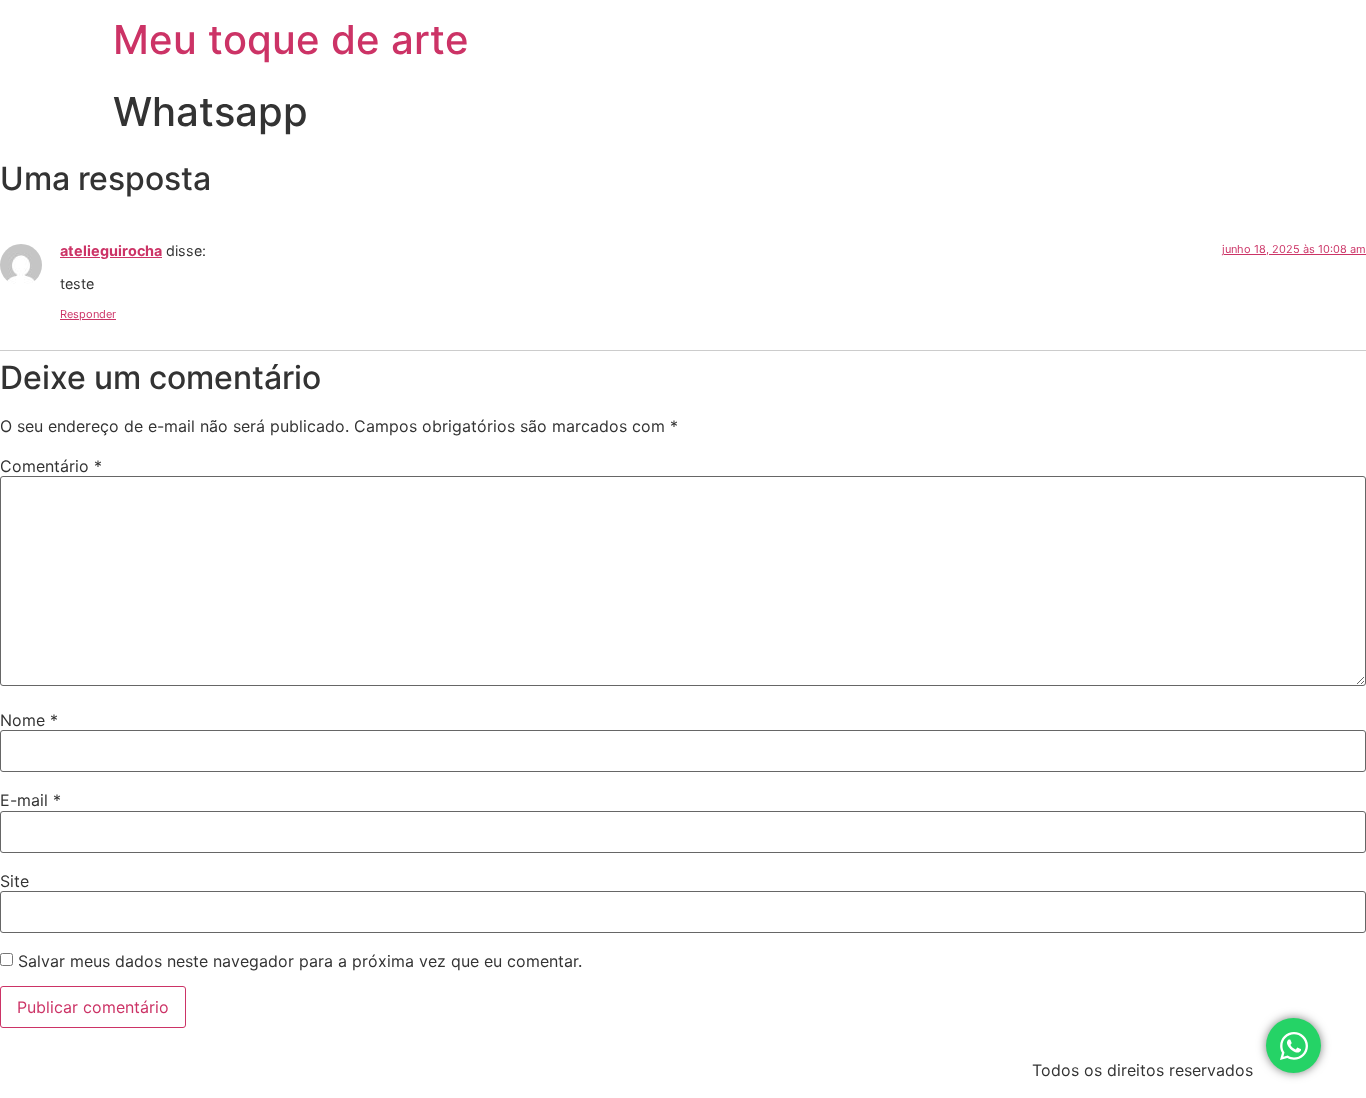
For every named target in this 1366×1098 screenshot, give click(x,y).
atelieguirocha (111, 250)
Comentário (51, 466)
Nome (29, 720)
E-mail (30, 800)
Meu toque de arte (291, 39)
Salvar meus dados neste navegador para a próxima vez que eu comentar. (300, 961)
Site (14, 881)
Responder (88, 314)
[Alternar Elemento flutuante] (1293, 1045)
